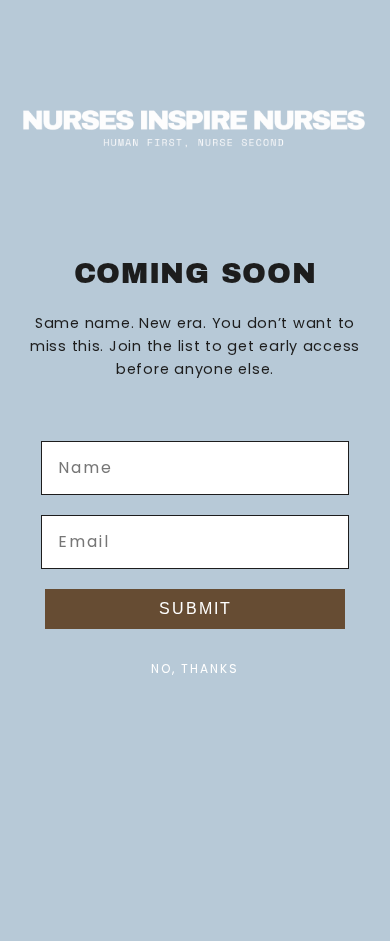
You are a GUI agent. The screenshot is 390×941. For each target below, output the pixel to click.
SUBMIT (195, 608)
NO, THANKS (195, 668)
